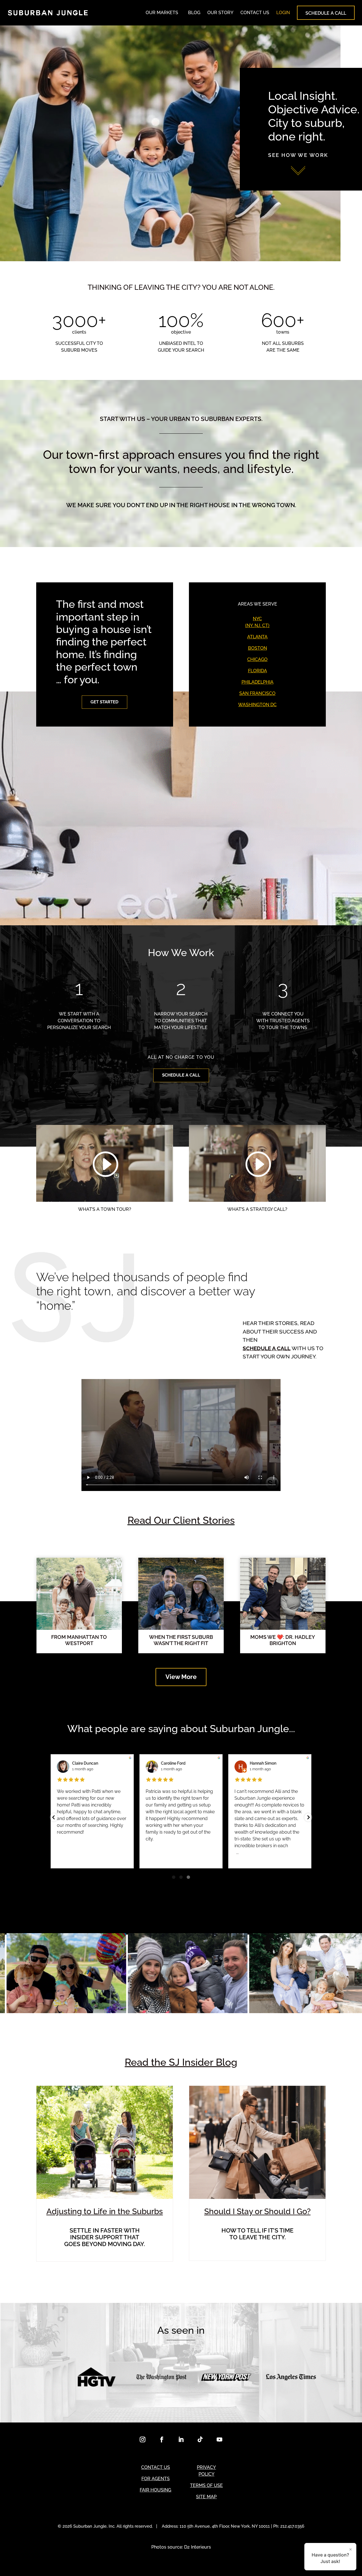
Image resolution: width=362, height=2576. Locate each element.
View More (181, 1677)
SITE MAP (206, 2497)
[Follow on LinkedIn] (181, 2439)
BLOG (194, 13)
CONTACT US (255, 13)
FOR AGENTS (156, 2479)
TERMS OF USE (206, 2485)
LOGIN (283, 13)
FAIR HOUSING (155, 2490)
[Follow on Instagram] (143, 2439)
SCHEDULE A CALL (326, 13)
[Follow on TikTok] (200, 2439)
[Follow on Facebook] (162, 2439)
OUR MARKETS (162, 13)
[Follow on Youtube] (219, 2439)
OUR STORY (220, 13)
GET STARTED (104, 702)
